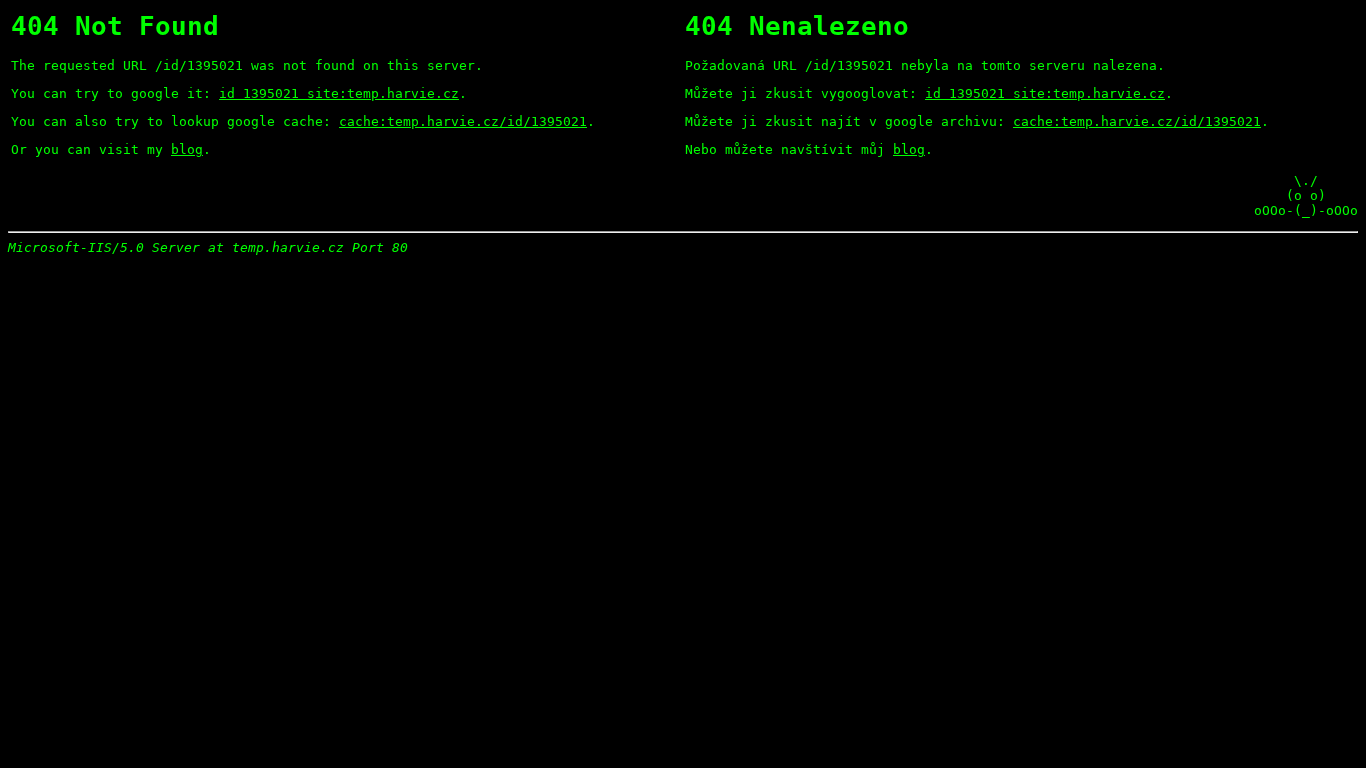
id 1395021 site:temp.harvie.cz (339, 93)
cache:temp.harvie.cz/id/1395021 (463, 121)
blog (187, 149)
